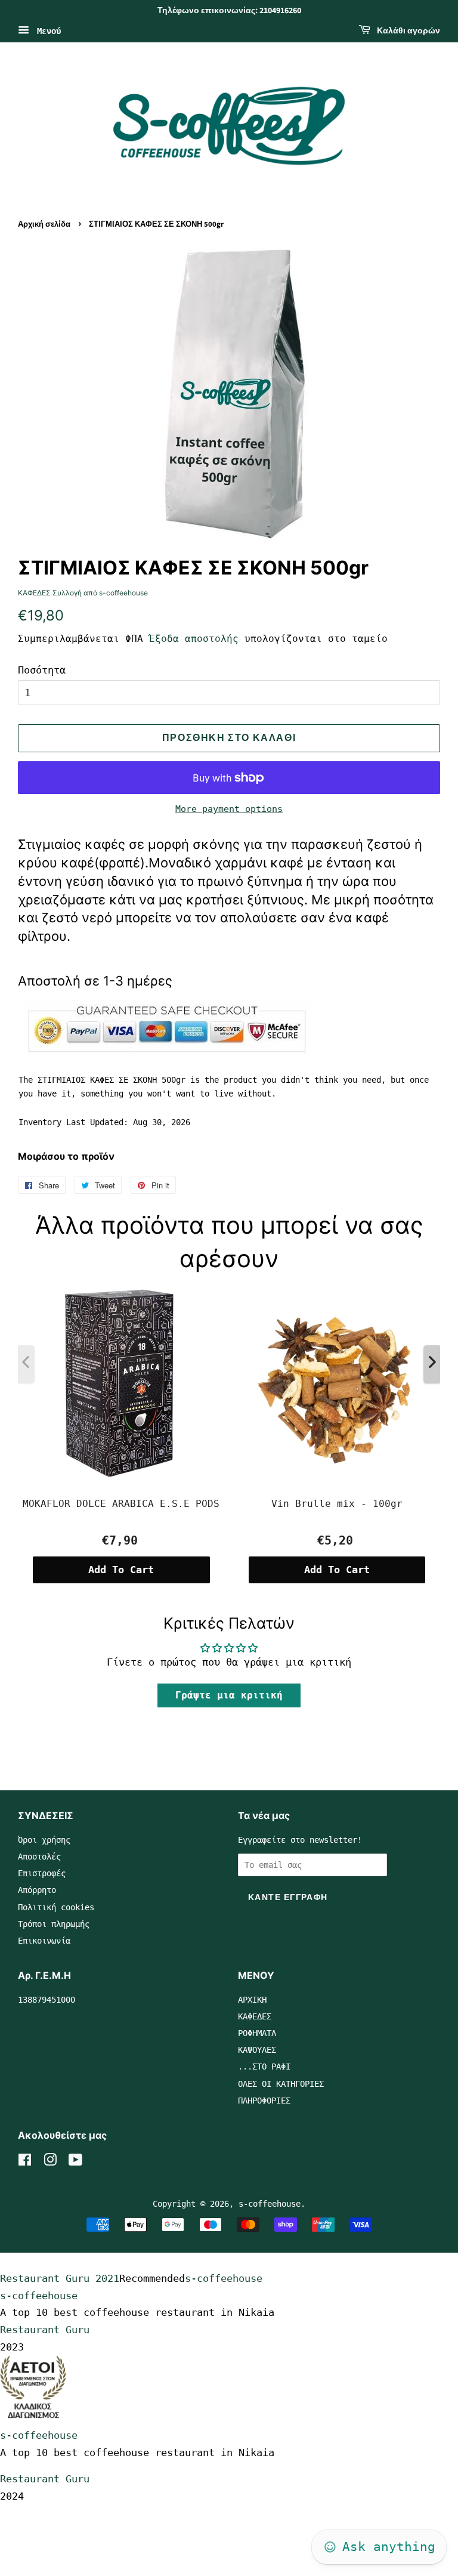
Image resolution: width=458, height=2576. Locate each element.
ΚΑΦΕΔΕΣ (255, 2016)
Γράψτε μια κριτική (229, 1695)
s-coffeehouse (270, 2204)
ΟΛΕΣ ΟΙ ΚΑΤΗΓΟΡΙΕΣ (281, 2084)
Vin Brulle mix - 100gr (337, 1504)
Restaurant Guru (45, 2330)
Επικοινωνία (44, 1941)
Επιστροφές (42, 1873)
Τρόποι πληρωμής (54, 1924)
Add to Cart (121, 1570)
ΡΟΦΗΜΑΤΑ (257, 2033)
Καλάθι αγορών (408, 31)
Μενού (47, 30)
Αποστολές (39, 1857)
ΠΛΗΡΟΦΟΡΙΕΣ (264, 2101)
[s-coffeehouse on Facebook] (25, 2162)
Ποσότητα (42, 670)
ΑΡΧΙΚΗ (252, 2000)
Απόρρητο (37, 1890)
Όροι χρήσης (44, 1840)
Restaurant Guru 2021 (60, 2278)
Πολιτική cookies (56, 1907)
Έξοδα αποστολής (194, 639)
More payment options (229, 809)
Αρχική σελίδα (44, 224)
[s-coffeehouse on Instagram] (50, 2162)
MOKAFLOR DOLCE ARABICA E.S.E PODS (121, 1504)
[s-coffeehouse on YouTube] (75, 2162)
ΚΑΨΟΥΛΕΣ (257, 2050)
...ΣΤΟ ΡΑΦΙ (264, 2067)
